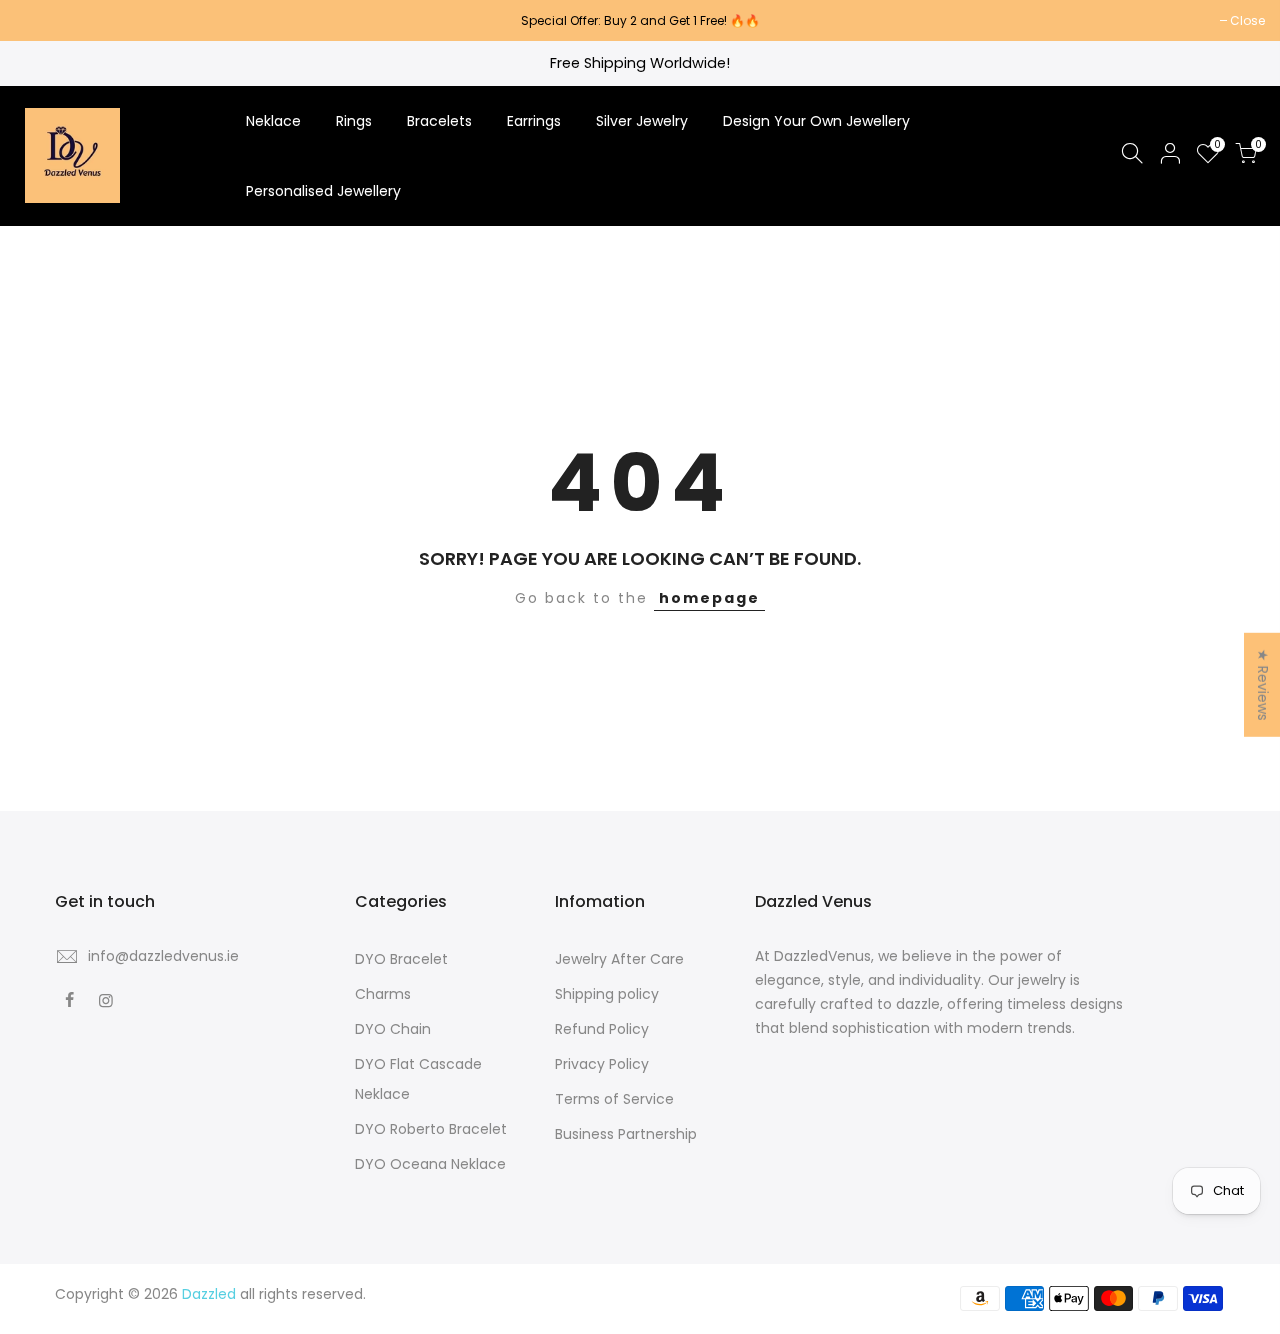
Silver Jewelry (642, 121)
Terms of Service (614, 1099)
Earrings (534, 121)
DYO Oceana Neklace (430, 1164)
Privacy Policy (602, 1064)
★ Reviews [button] (1263, 685)
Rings (354, 121)
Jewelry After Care (619, 959)
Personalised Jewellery (323, 191)
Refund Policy (602, 1029)
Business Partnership (626, 1134)
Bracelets (439, 121)
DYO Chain (393, 1029)
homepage (709, 598)
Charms (383, 994)
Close (42, 20)
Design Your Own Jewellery (816, 121)
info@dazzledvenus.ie (163, 956)
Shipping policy (607, 994)
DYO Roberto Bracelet (431, 1129)
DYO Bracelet (401, 959)
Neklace (273, 121)
